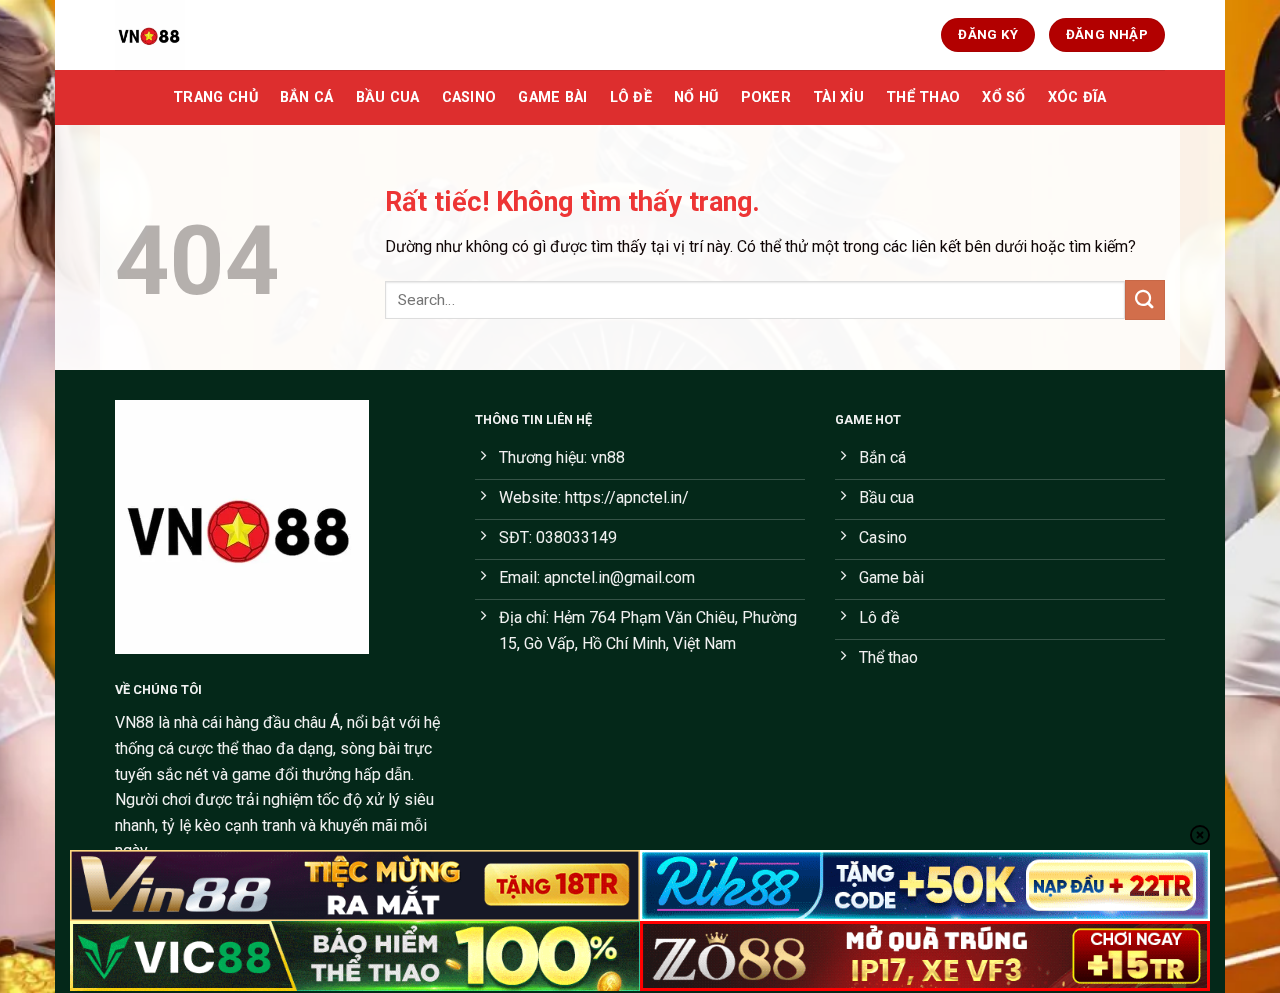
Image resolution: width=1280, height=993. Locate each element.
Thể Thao (923, 97)
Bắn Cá (307, 97)
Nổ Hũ (696, 97)
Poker (766, 97)
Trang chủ (215, 97)
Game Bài (552, 97)
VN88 (134, 722)
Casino (469, 97)
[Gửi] (1145, 299)
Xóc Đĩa (1077, 97)
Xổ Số (1003, 97)
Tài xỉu (838, 97)
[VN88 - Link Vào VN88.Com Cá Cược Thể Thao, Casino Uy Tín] (215, 35)
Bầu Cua (388, 97)
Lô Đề (631, 97)
